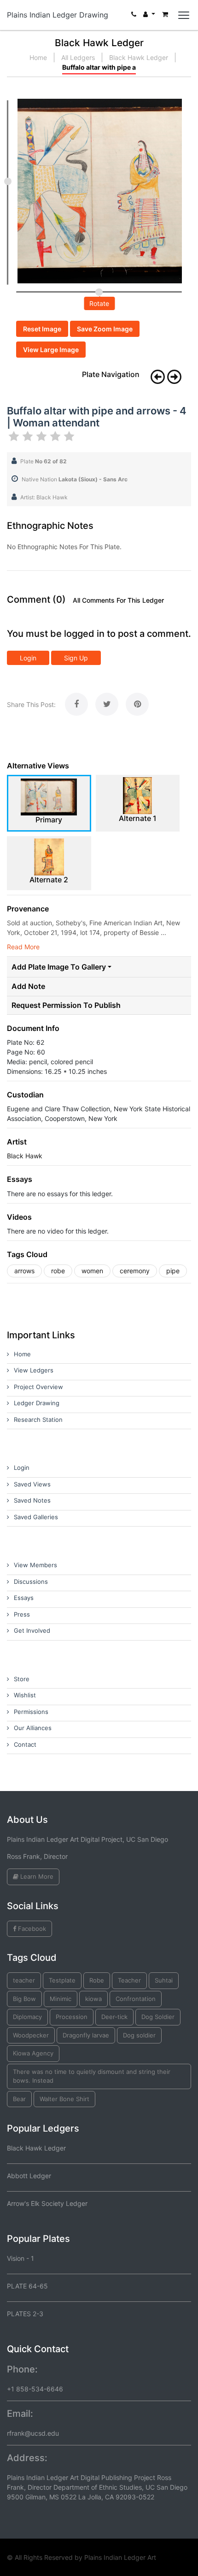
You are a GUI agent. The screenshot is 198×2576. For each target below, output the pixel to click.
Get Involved (32, 1630)
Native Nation (75, 479)
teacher (24, 1980)
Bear (19, 2099)
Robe (97, 1980)
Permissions (31, 1712)
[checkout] (165, 16)
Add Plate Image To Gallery (59, 967)
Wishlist (25, 1695)
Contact (25, 1744)
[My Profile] (149, 16)
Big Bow (24, 1999)
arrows (24, 1271)
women (92, 1271)
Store (22, 1679)
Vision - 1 (20, 2258)
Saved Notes (32, 1500)
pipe (173, 1271)
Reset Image (42, 329)
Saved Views (32, 1484)
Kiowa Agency (33, 2053)
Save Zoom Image (105, 329)
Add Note (28, 986)
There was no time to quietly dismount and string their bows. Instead (92, 2076)
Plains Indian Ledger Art (120, 2557)
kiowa (93, 1999)
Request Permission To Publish (66, 1005)
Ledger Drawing (37, 1403)
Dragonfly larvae (86, 2035)
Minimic (61, 1999)
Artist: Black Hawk (44, 497)
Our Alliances (33, 1728)
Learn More (36, 1876)
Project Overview (38, 1387)
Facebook (31, 1929)
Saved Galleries (36, 1517)
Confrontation (136, 1999)
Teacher (129, 1980)
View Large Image (51, 350)
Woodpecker (31, 2035)
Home (38, 57)
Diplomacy (27, 2017)
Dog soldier (139, 2035)
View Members (35, 1565)
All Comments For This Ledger (118, 600)
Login (28, 658)
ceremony (135, 1271)
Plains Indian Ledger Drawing (58, 15)
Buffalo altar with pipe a (99, 67)
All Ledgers (78, 57)
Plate (44, 461)
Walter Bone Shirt (64, 2099)
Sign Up (76, 658)
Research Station (38, 1420)
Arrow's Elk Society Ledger (47, 2203)
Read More (23, 947)
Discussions (31, 1582)
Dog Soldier (158, 2017)
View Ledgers (34, 1370)
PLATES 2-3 (25, 2314)
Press (22, 1614)
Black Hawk (25, 1156)
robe (58, 1271)
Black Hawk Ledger (139, 57)
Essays (24, 1598)
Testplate (62, 1980)
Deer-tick (114, 2017)
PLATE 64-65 (27, 2286)
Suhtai (164, 1980)
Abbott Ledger (29, 2176)
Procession (72, 2017)
